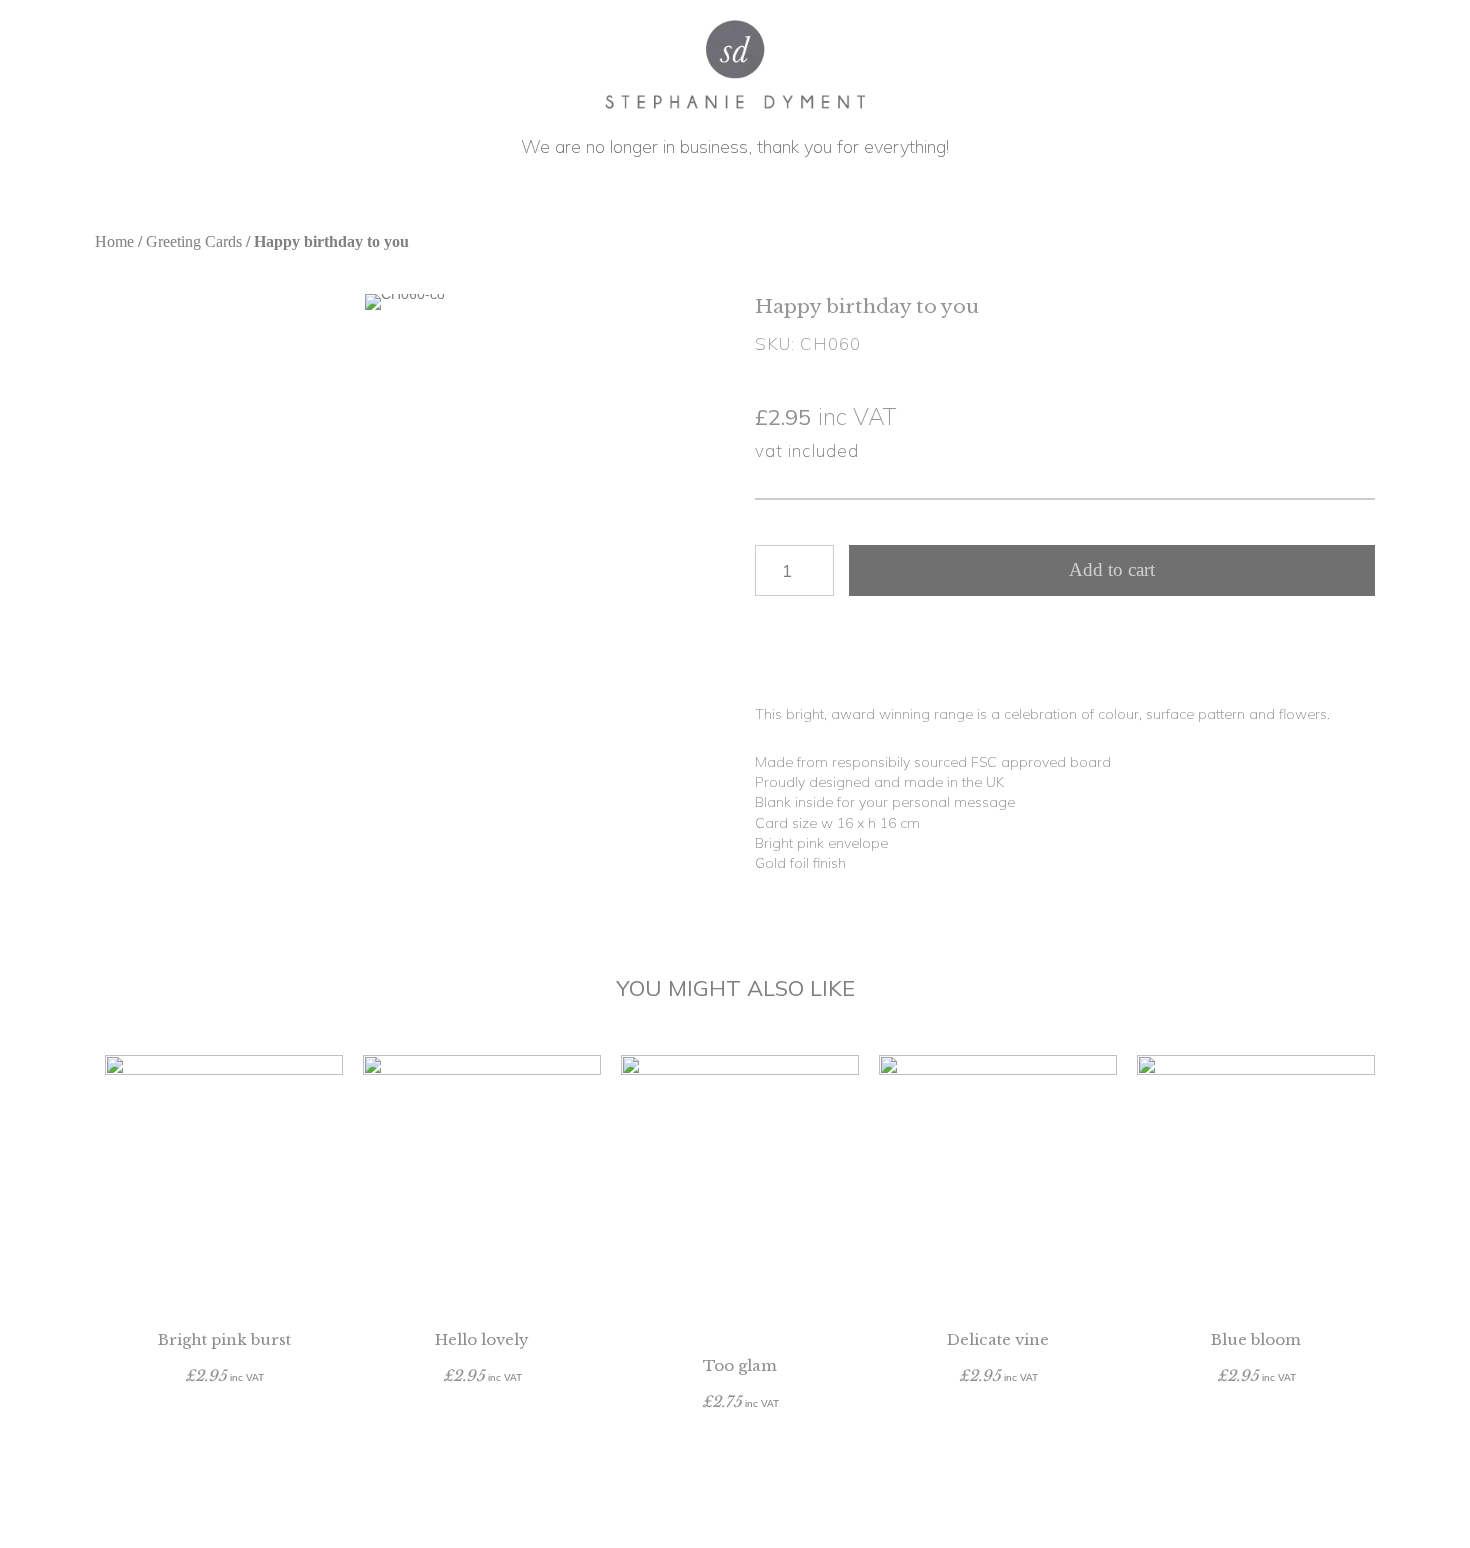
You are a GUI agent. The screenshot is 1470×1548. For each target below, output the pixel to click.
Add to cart (1112, 569)
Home (114, 241)
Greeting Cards (194, 241)
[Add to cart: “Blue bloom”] (1256, 1415)
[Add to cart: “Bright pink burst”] (224, 1415)
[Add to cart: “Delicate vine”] (998, 1415)
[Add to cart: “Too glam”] (740, 1441)
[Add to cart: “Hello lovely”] (482, 1415)
